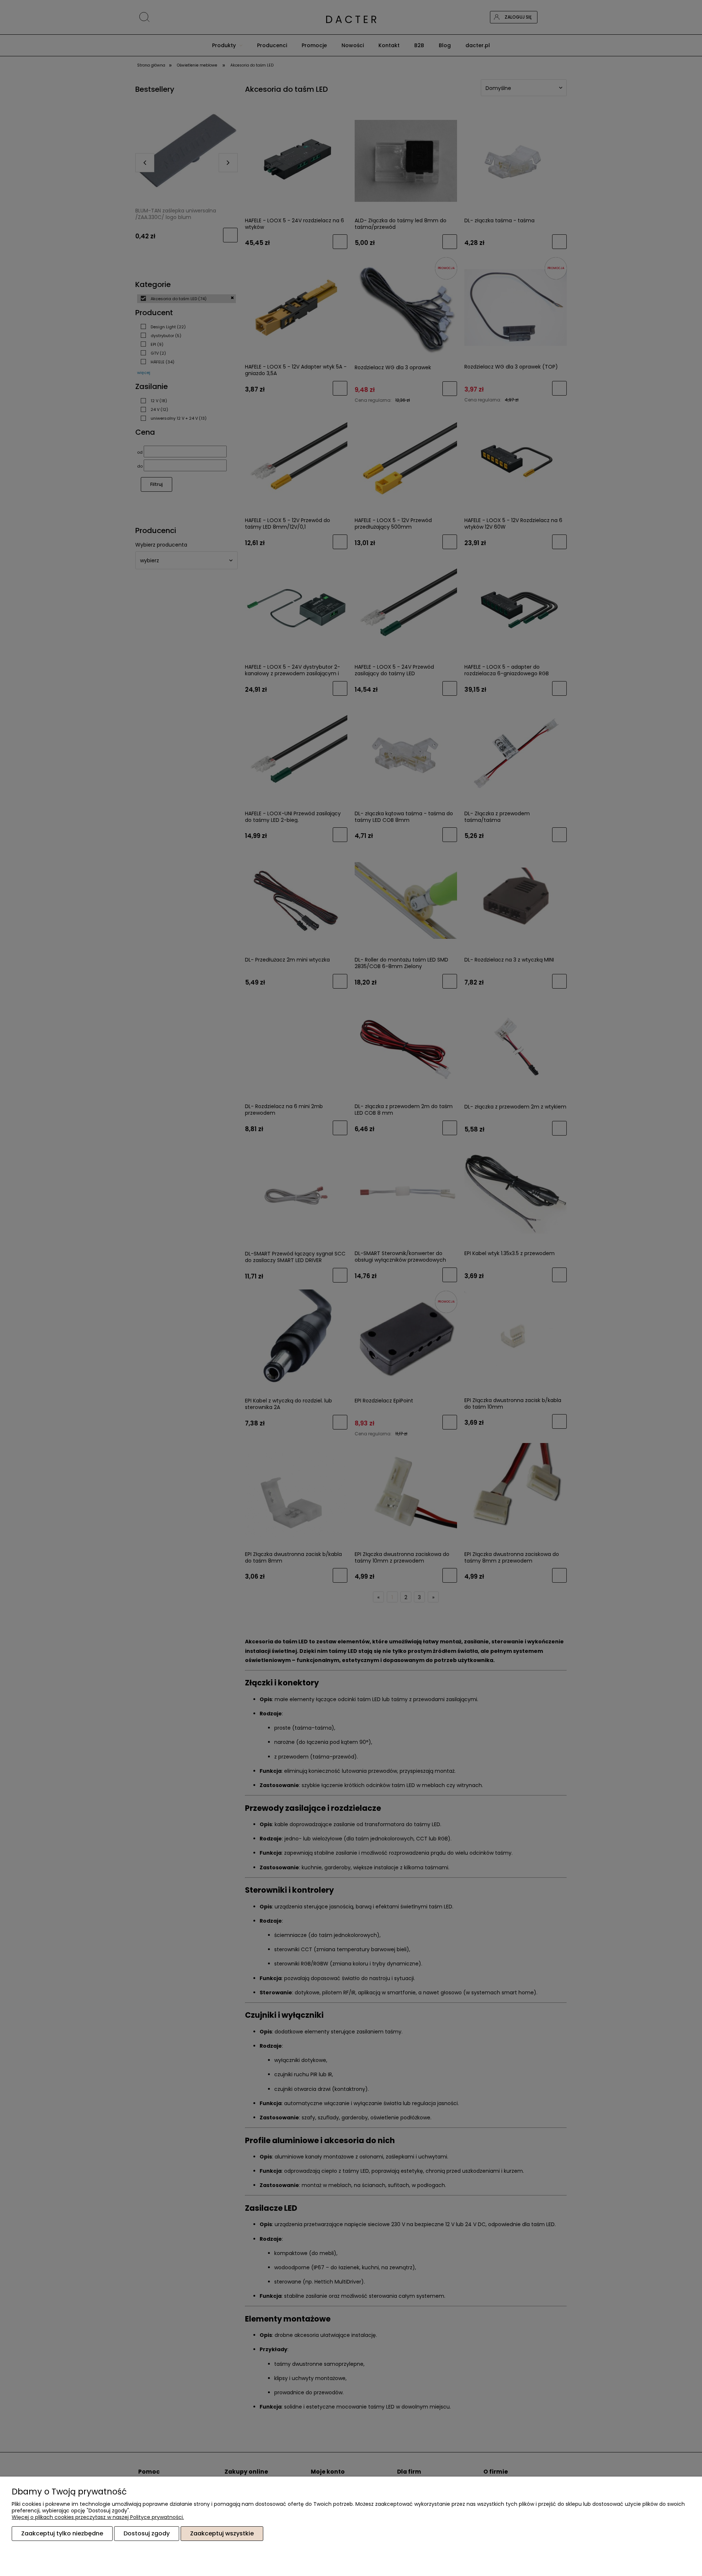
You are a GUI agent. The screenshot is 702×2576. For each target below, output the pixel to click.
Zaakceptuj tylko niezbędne (62, 2533)
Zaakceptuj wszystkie (222, 2533)
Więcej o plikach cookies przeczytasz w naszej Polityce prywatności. (98, 2517)
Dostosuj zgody (147, 2533)
